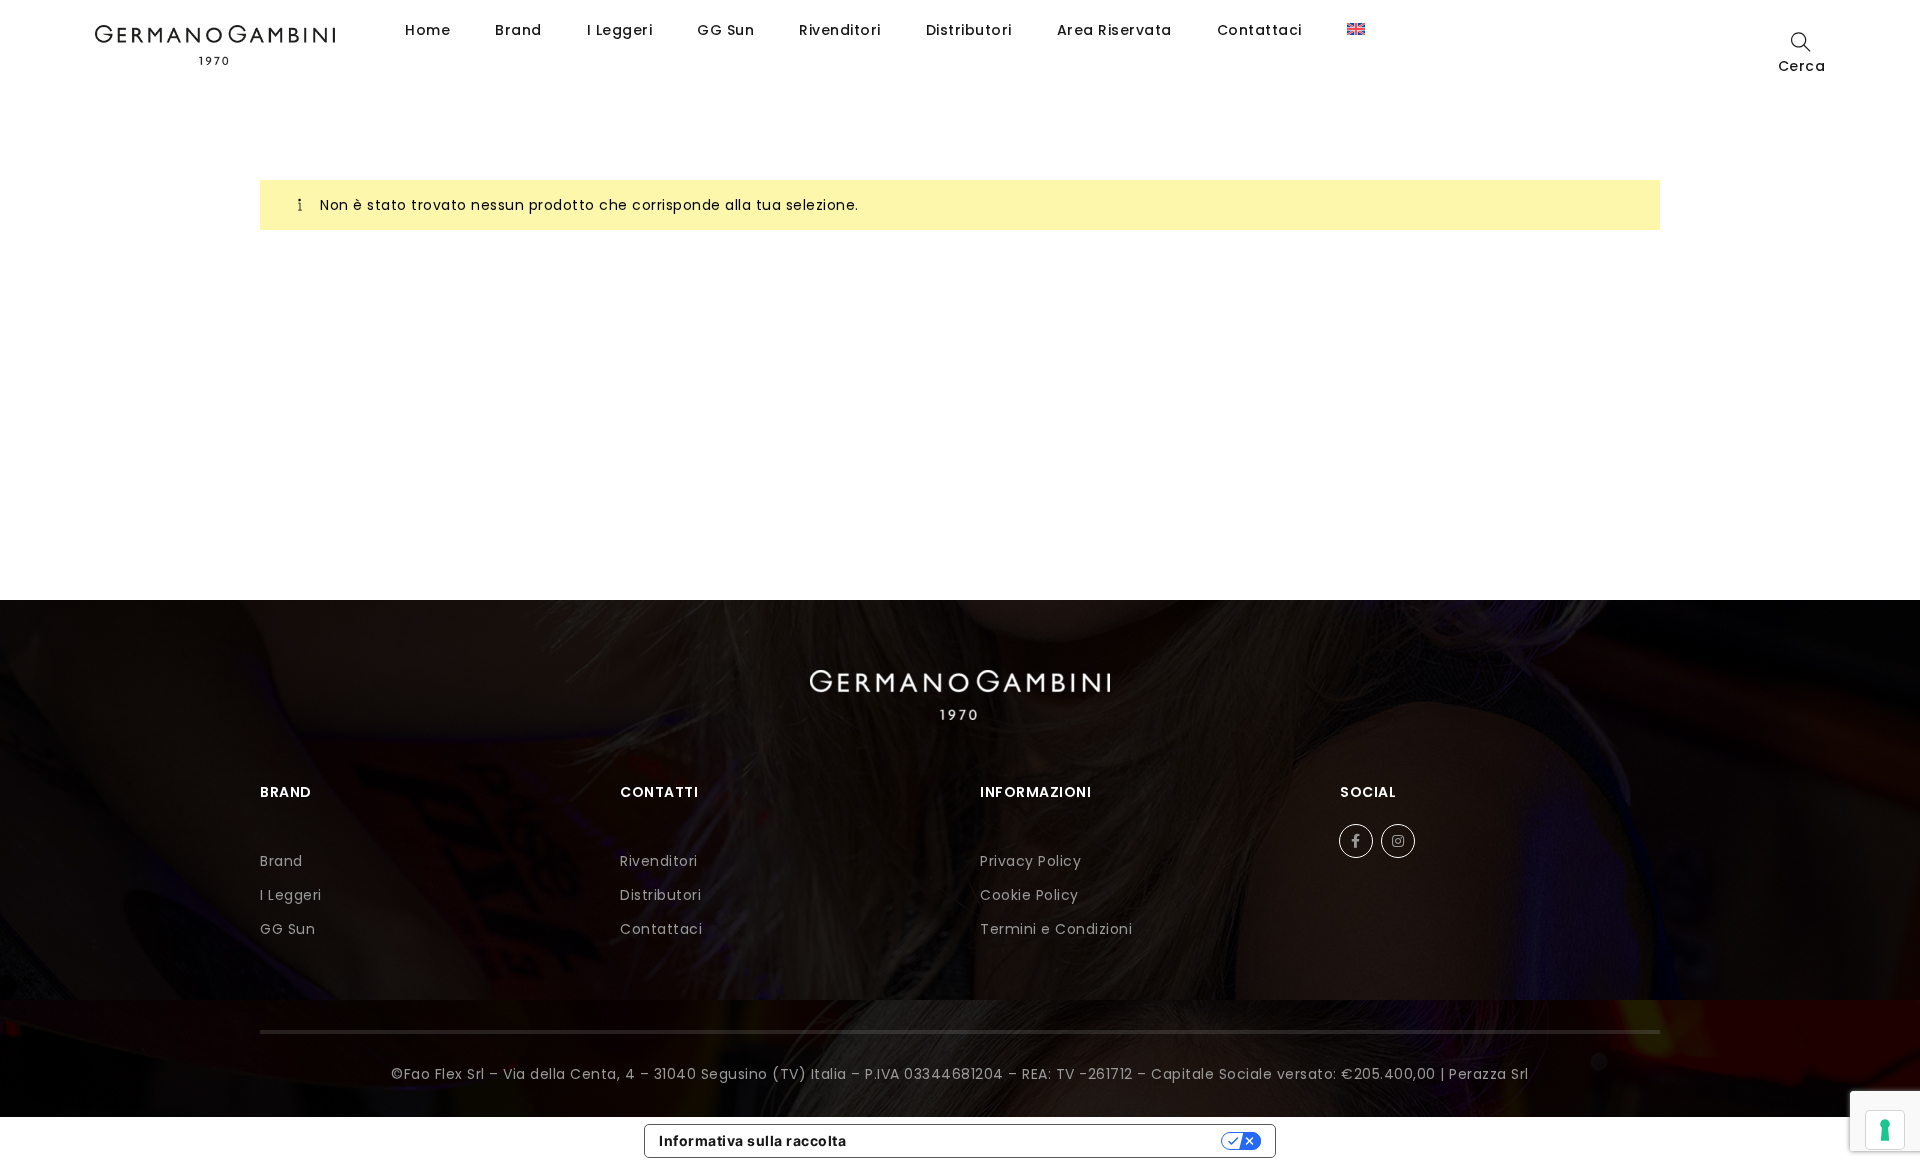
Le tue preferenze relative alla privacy (1042, 1140)
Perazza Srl (1489, 1074)
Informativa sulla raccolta (752, 1140)
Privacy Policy (1030, 861)
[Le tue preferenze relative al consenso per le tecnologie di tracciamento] (1885, 1130)
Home (427, 30)
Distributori (969, 30)
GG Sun (725, 30)
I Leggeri (620, 30)
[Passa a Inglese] (1356, 30)
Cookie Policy (1029, 895)
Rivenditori (840, 30)
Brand (518, 30)
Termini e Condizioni (1056, 929)
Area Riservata (1114, 30)
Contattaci (1259, 30)
